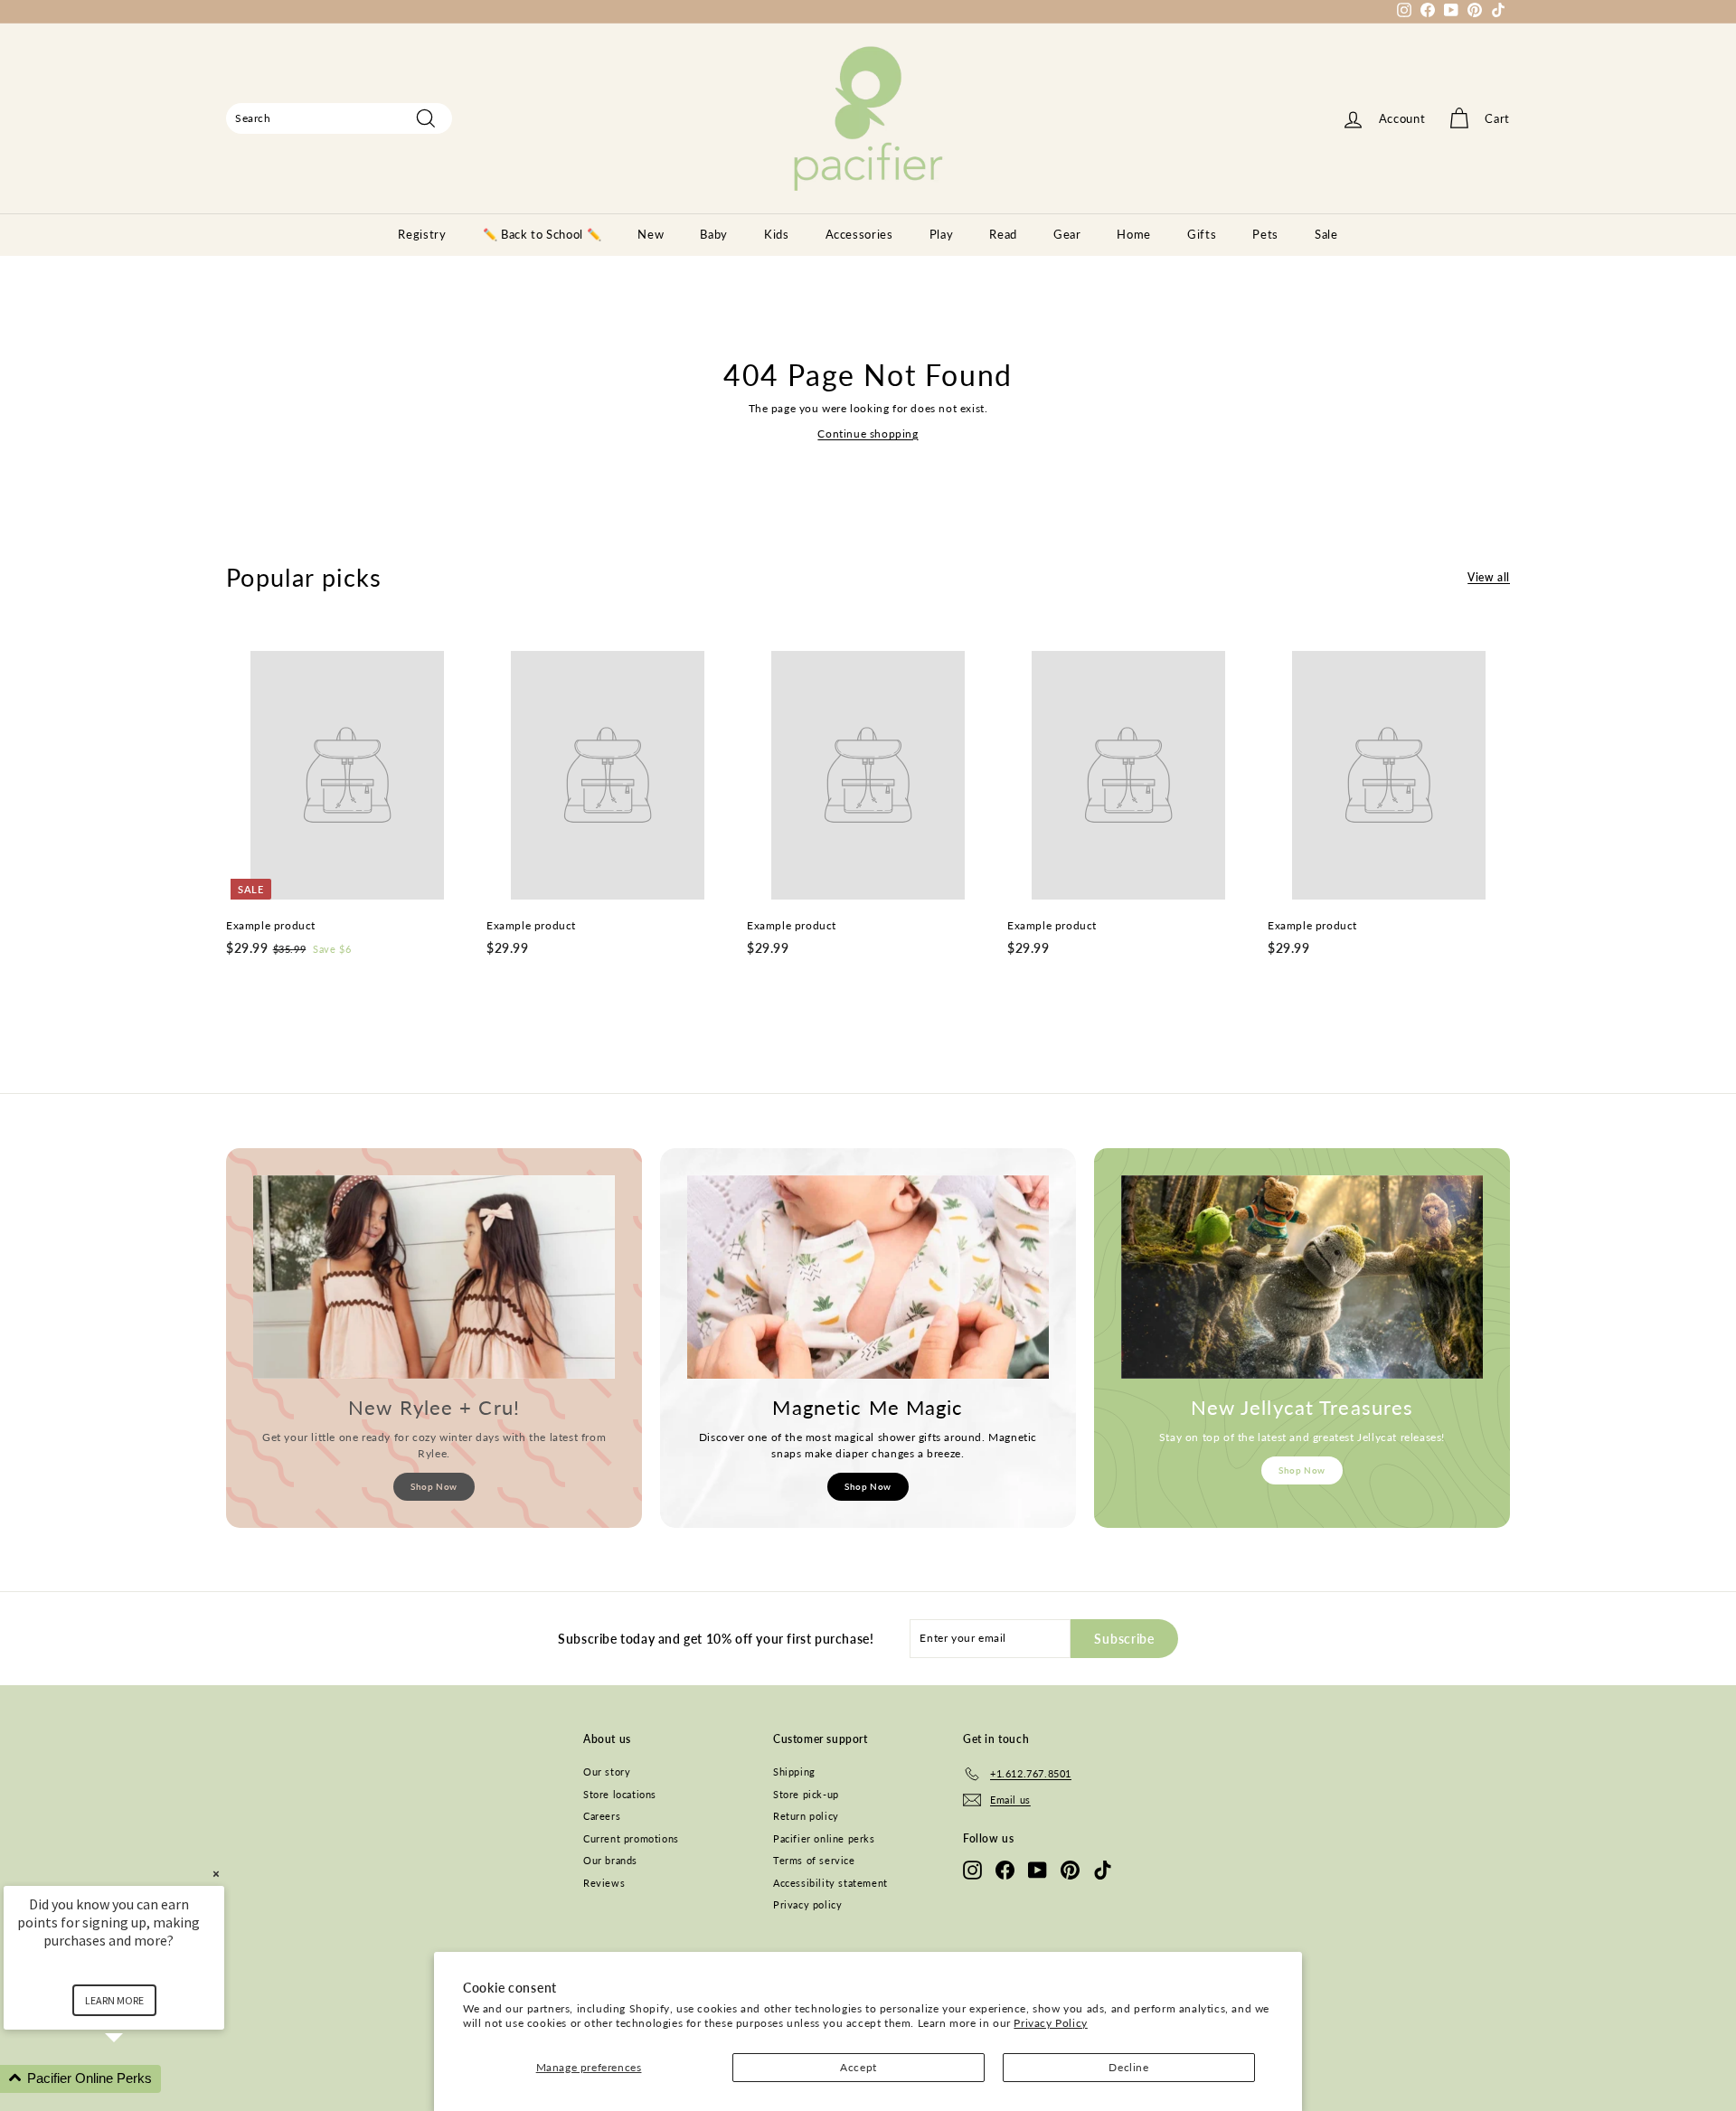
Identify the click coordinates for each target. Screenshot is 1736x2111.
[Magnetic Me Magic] (868, 1277)
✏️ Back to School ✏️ (542, 234)
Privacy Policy (1050, 2023)
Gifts (1202, 234)
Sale (1326, 234)
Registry (422, 234)
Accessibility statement (830, 1883)
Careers (602, 1816)
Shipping (794, 1772)
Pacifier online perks (824, 1838)
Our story (607, 1772)
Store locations (620, 1794)
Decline (1128, 2067)
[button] (136, 2079)
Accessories (859, 234)
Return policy (806, 1816)
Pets (1265, 234)
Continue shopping (868, 434)
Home (1134, 234)
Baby (714, 234)
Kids (777, 234)
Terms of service (814, 1860)
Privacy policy (807, 1904)
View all (1489, 577)
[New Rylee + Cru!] (434, 1277)
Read (1003, 234)
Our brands (610, 1860)
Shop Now (434, 1486)
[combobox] (339, 118)
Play (942, 234)
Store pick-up (806, 1794)
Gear (1067, 234)
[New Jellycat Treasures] (1302, 1277)
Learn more (114, 2000)
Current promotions (631, 1838)
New (651, 234)
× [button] (216, 1874)
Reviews (604, 1883)
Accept (859, 2067)
